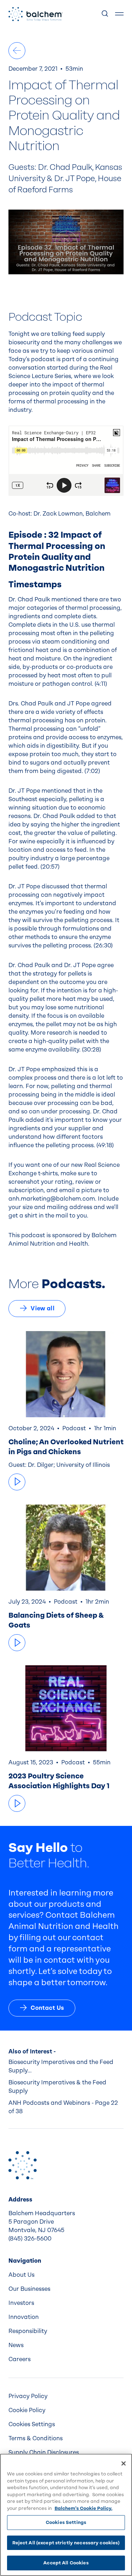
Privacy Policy (28, 2396)
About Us (21, 2275)
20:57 (50, 867)
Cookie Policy (27, 2410)
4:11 (101, 684)
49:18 (105, 1145)
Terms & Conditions (36, 2438)
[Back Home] (36, 14)
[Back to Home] (23, 2165)
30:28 (91, 1050)
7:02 (92, 771)
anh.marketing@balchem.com (52, 1199)
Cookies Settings (66, 2522)
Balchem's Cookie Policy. (83, 2508)
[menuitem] (66, 2275)
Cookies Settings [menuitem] (32, 2424)
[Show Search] (105, 14)
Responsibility (28, 2331)
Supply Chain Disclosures (44, 2452)
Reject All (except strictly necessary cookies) (66, 2543)
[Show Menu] (119, 14)
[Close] (124, 2463)
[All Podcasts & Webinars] (17, 51)
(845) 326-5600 (30, 2239)
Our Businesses (29, 2289)
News (16, 2345)
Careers (20, 2359)
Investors (21, 2303)
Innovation (24, 2317)
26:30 (103, 945)
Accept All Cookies (66, 2563)
